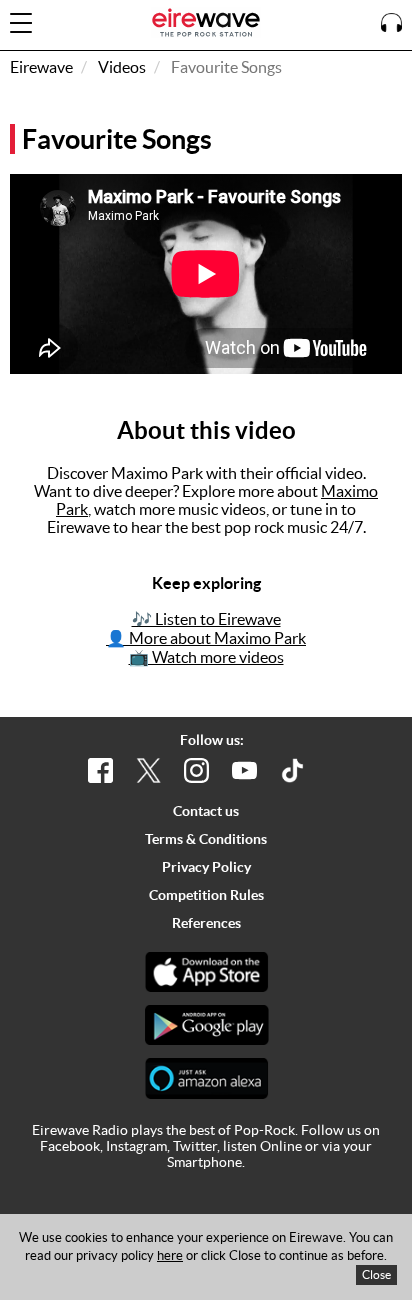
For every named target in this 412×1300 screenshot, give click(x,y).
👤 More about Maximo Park (206, 638)
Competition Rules (206, 895)
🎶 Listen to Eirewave (206, 619)
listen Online (262, 1146)
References (206, 923)
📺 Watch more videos (206, 657)
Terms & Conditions (206, 839)
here (170, 1255)
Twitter (195, 1146)
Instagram (136, 1146)
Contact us (206, 811)
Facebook (70, 1146)
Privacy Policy (206, 867)
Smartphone (204, 1162)
